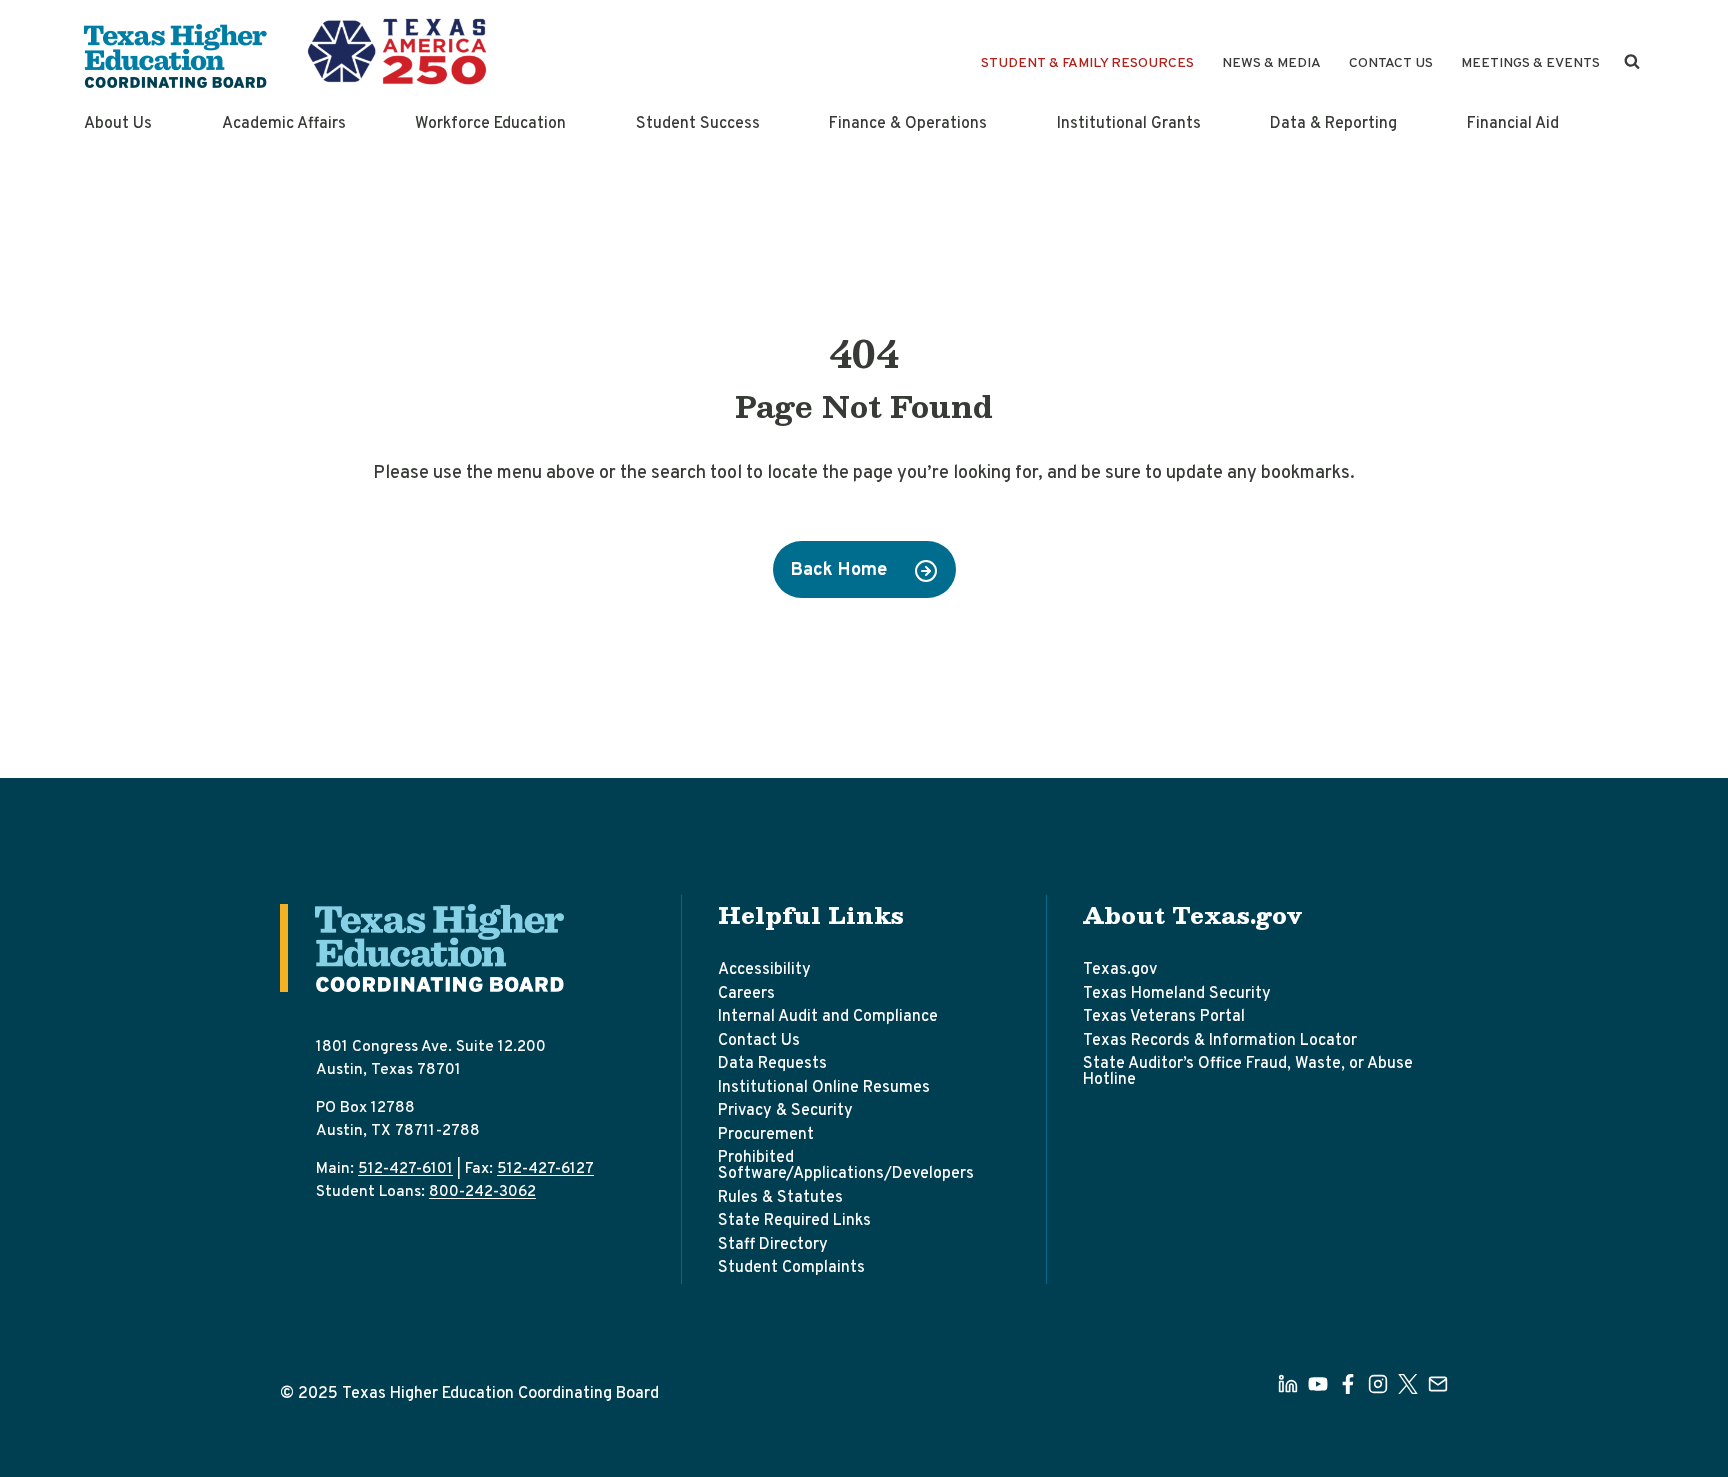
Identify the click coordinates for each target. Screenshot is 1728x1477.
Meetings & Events (1530, 63)
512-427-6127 (545, 1169)
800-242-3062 (482, 1192)
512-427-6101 (405, 1169)
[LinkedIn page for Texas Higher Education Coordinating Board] (1288, 1384)
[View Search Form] (1632, 62)
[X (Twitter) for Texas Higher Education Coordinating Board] (1408, 1384)
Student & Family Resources (1087, 63)
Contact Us (1391, 63)
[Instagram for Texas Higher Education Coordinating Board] (1378, 1384)
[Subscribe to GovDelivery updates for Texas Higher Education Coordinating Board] (1438, 1384)
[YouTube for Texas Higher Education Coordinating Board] (1318, 1384)
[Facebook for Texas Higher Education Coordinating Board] (1348, 1384)
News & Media (1271, 63)
